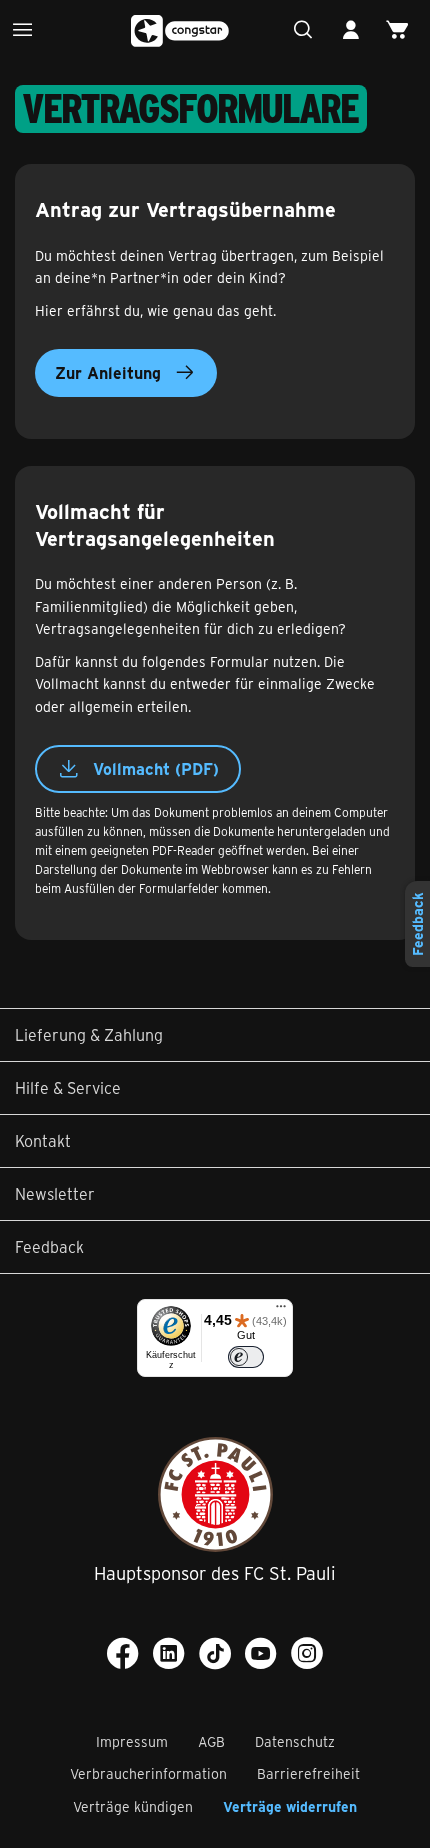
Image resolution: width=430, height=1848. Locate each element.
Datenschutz (295, 1741)
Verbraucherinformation (148, 1773)
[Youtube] (261, 1653)
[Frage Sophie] (308, 30)
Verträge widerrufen (290, 1806)
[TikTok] (215, 1653)
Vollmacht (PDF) (156, 768)
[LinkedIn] (169, 1653)
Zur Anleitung (108, 372)
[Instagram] (307, 1653)
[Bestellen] (402, 30)
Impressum (132, 1741)
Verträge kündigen (133, 1806)
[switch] (246, 1357)
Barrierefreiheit (308, 1773)
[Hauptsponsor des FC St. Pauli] (215, 1494)
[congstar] (181, 31)
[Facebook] (123, 1653)
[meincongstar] (355, 30)
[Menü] (27, 30)
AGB (211, 1741)
